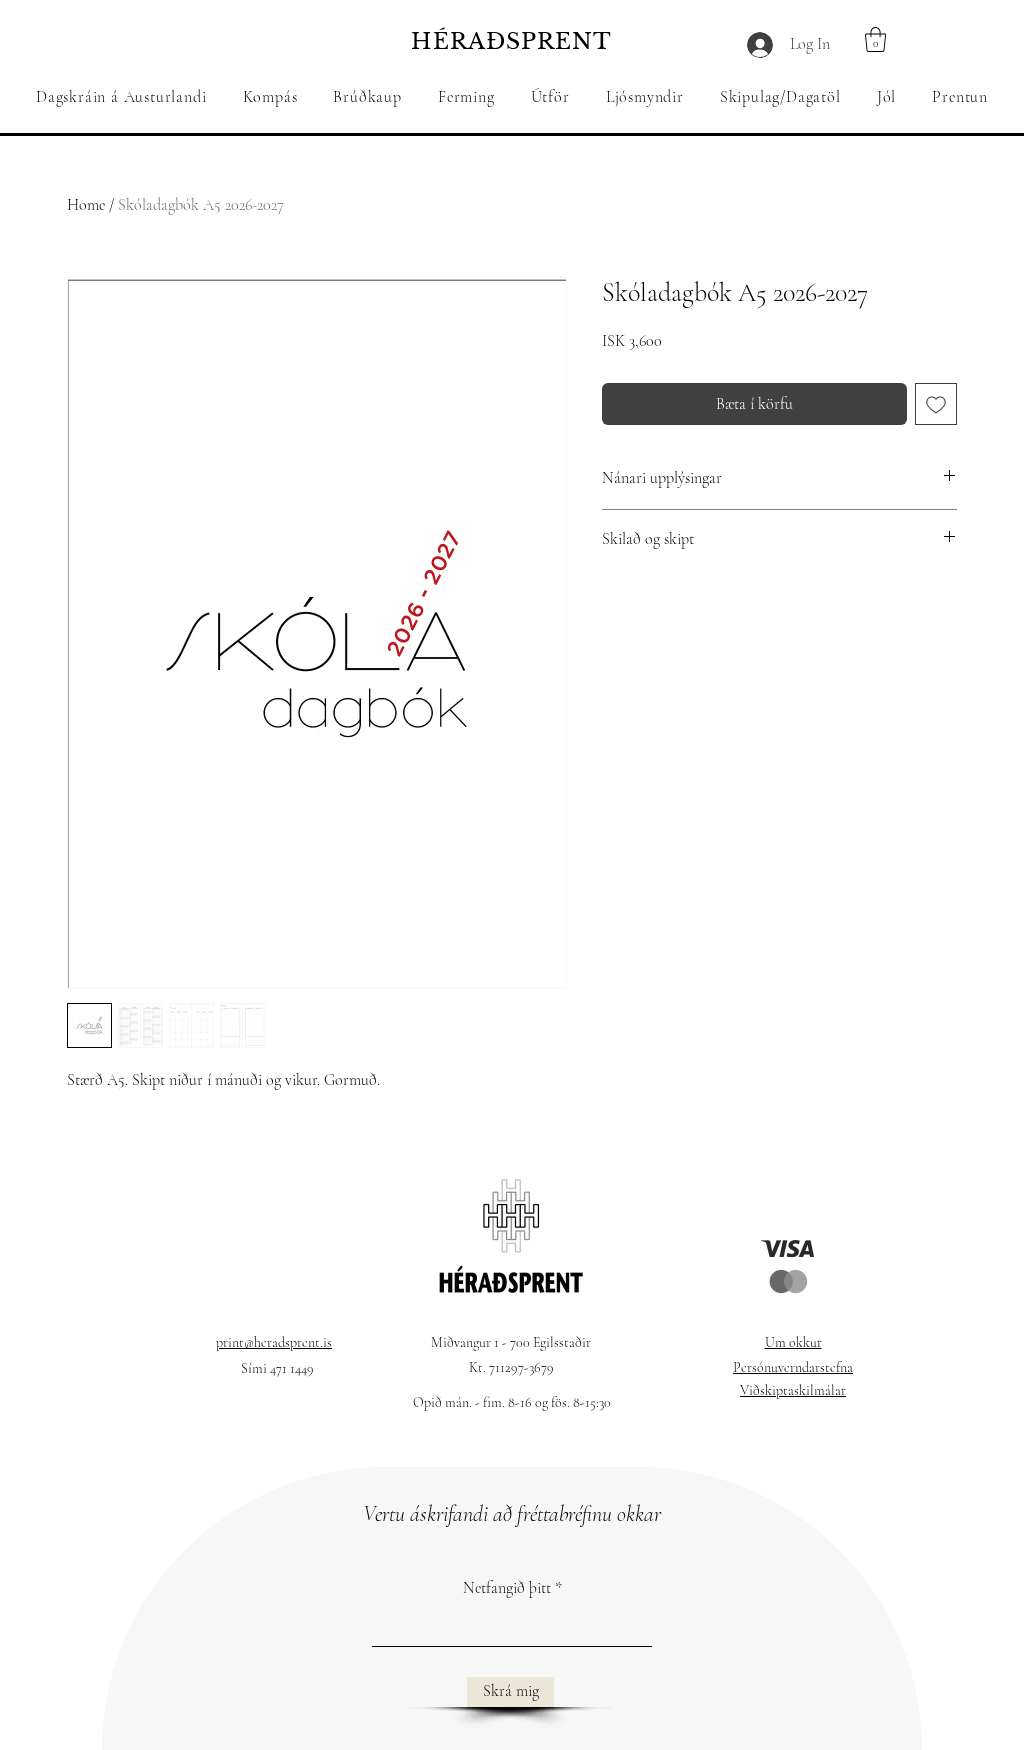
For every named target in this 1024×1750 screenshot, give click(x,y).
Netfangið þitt (507, 1588)
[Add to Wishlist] (936, 404)
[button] (367, 97)
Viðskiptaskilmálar (793, 1390)
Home (86, 205)
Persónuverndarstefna (793, 1367)
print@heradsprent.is (274, 1342)
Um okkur (793, 1342)
